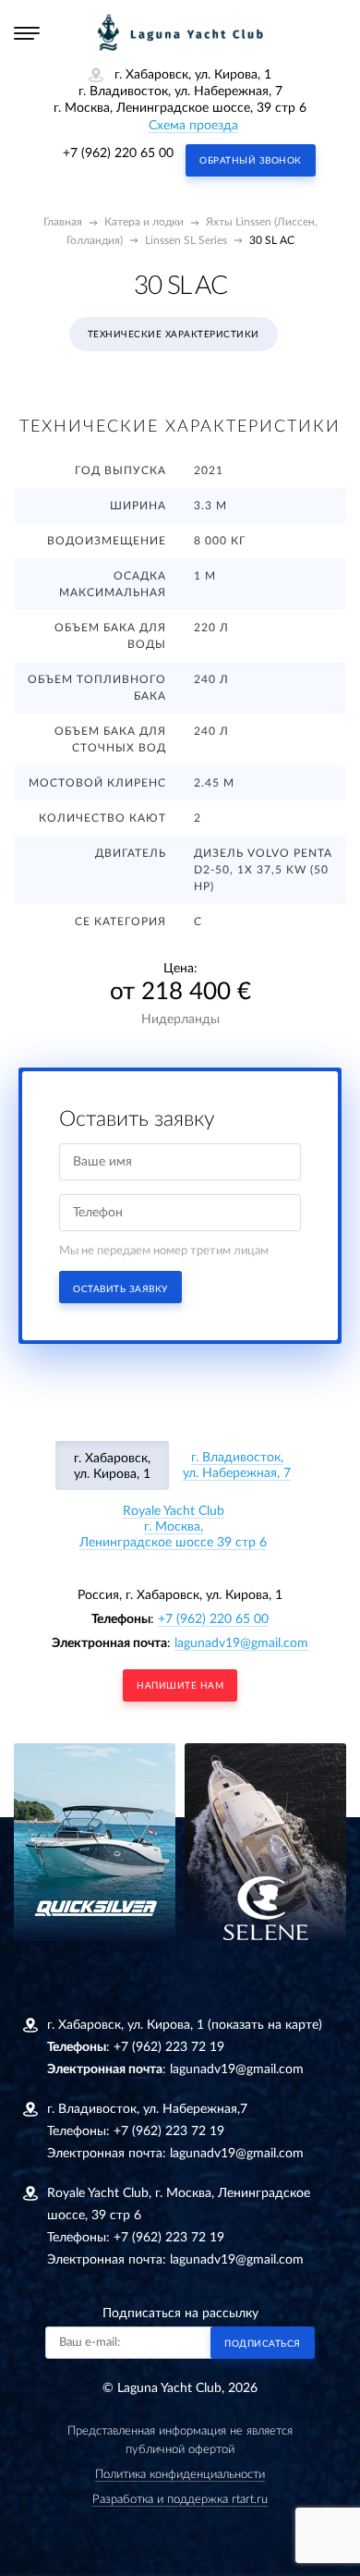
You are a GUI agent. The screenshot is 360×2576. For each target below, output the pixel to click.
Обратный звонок (251, 161)
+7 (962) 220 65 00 (118, 153)
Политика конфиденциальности (180, 2475)
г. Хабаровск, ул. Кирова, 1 (112, 1466)
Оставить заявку (120, 1289)
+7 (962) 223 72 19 (169, 2047)
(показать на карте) (265, 2025)
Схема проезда (193, 126)
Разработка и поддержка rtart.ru (180, 2500)
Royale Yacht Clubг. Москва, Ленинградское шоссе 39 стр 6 (173, 1527)
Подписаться (263, 2344)
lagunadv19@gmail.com (241, 1643)
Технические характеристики (174, 335)
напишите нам (180, 1686)
